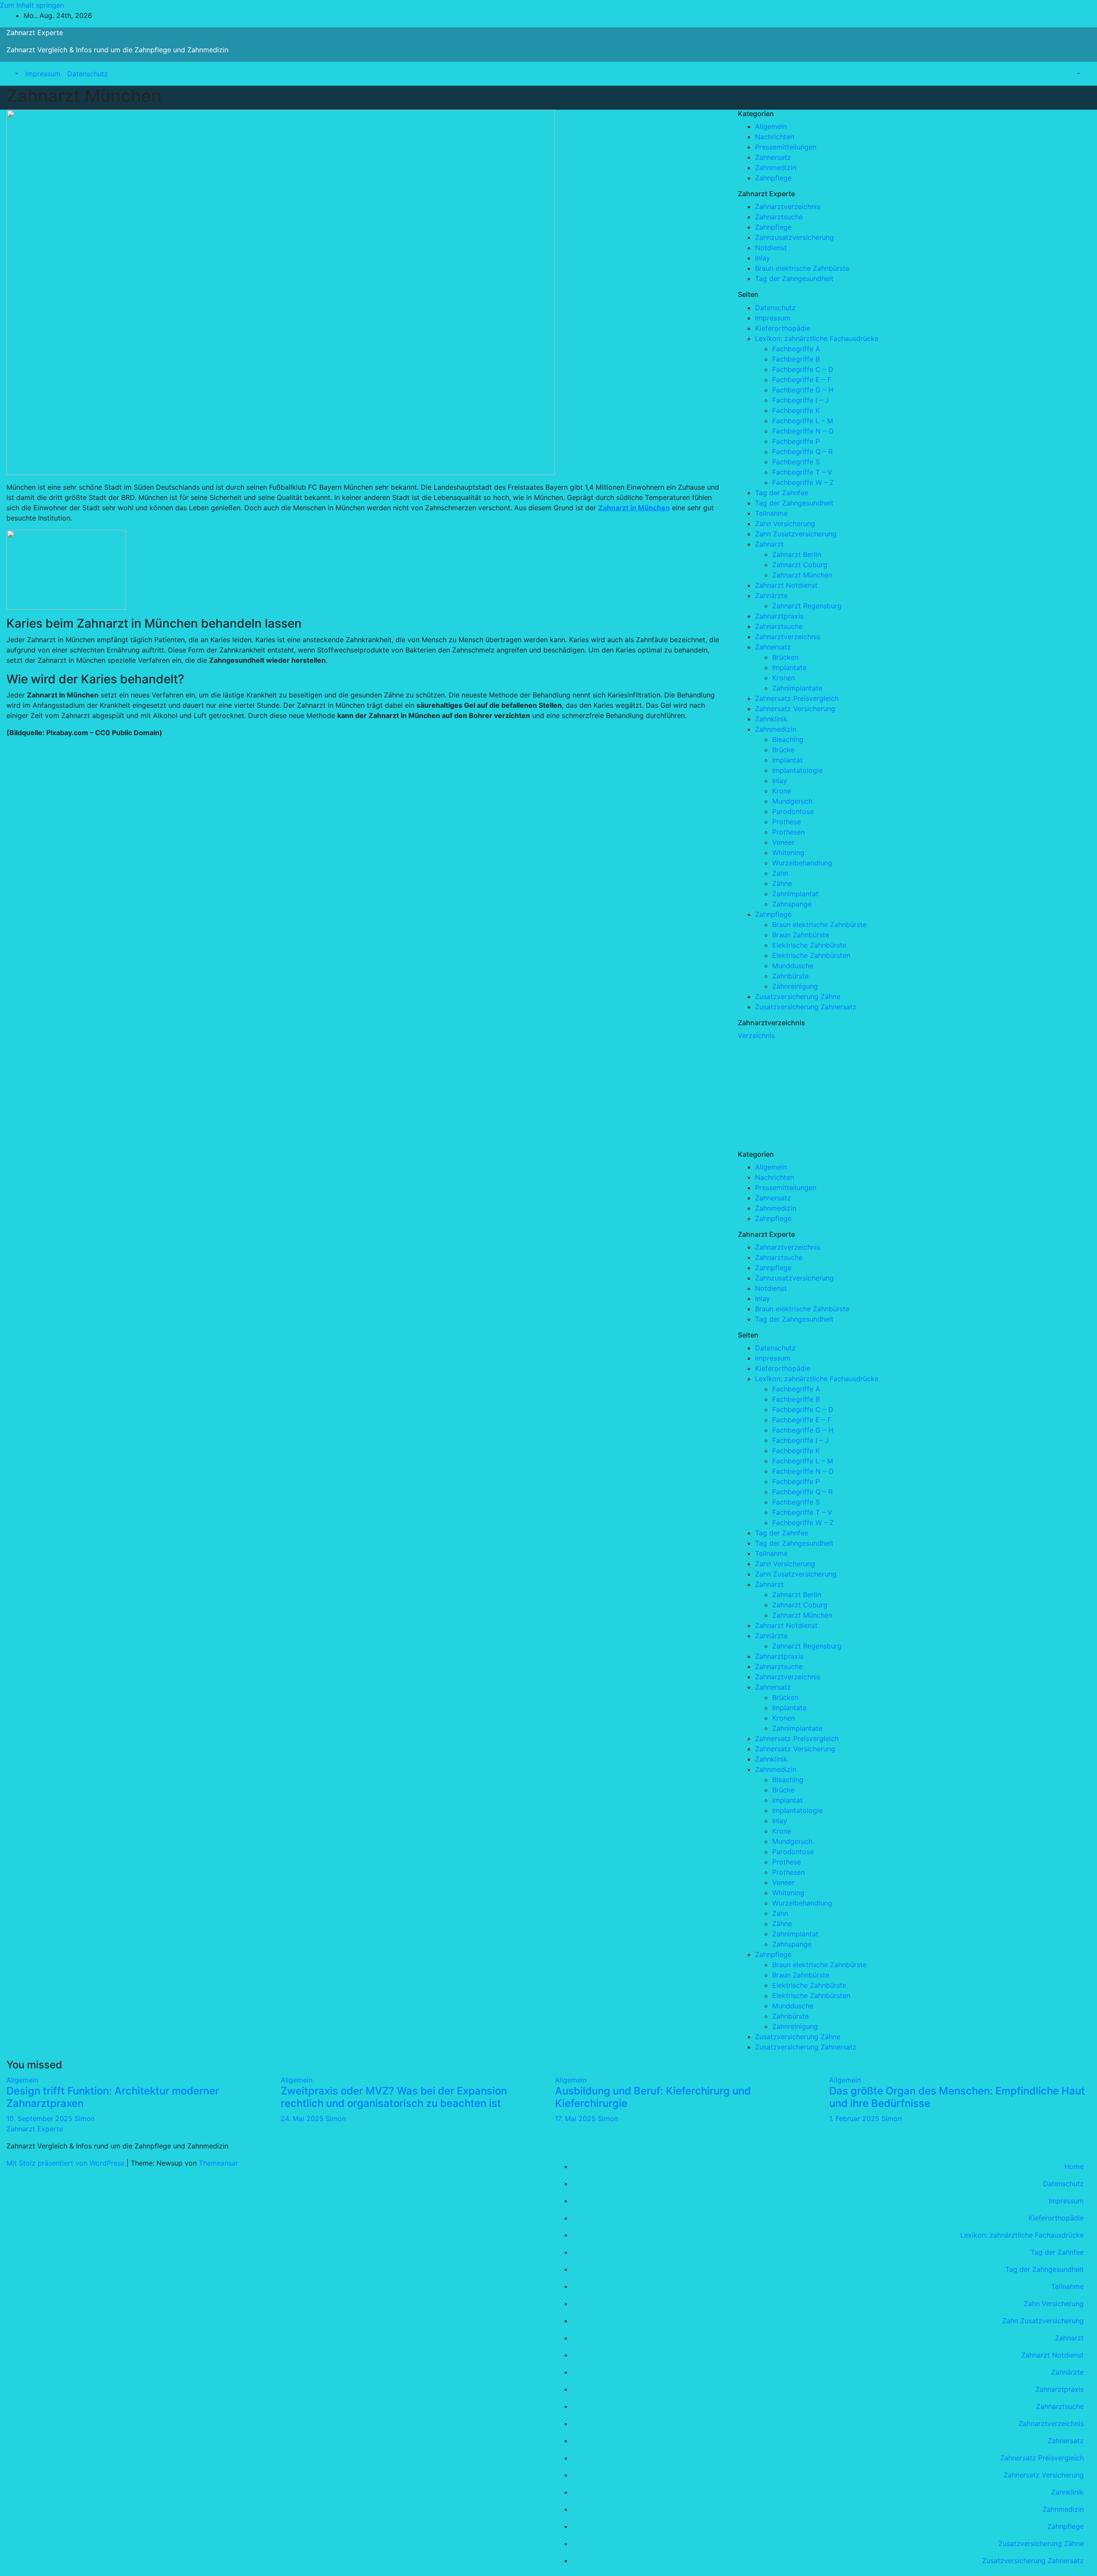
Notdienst (771, 248)
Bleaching (788, 739)
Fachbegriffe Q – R (802, 452)
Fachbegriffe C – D (803, 369)
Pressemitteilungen (786, 147)
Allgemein (771, 126)
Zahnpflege (773, 178)
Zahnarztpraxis (779, 616)
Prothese (787, 822)
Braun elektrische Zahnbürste (802, 268)
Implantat (787, 760)
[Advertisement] (802, 1094)
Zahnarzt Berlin (797, 554)
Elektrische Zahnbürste (809, 945)
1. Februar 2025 (855, 2118)
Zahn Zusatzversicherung (796, 534)
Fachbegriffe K (796, 410)
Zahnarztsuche (779, 217)
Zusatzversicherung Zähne (798, 996)
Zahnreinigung (795, 986)
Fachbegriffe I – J (800, 400)
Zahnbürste (790, 976)
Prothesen (788, 832)
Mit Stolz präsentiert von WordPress (66, 2163)
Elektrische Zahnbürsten (811, 955)
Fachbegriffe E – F (802, 380)
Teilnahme (771, 513)
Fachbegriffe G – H (803, 390)
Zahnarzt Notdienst (786, 585)
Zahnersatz (773, 157)
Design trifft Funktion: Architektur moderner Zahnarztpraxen (113, 2097)
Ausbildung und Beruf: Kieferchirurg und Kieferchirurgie (653, 2097)
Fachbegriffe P (796, 441)
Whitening (788, 853)
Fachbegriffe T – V (802, 472)
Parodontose (793, 811)
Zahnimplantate (797, 688)
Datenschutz (88, 74)
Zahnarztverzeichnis (788, 206)
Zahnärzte (771, 595)
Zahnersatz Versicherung (795, 709)
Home (1074, 2166)
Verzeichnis (756, 1035)
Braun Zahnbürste (801, 935)
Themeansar (219, 2163)
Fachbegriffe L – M (803, 421)
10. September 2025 (40, 2118)
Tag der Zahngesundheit (794, 278)
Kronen (784, 678)
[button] (16, 74)
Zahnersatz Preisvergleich (797, 698)
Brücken (785, 657)
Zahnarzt (769, 544)
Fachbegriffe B (796, 359)
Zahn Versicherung (785, 524)
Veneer (783, 842)
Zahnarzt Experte (35, 33)
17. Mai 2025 (576, 2118)
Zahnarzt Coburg (800, 565)
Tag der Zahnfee (782, 493)
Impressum (43, 74)
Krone (782, 791)
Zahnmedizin (776, 168)
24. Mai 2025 (303, 2118)
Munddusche (793, 966)
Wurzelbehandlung (802, 863)
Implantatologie (797, 770)
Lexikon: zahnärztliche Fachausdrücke (817, 338)
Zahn (780, 873)
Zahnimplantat (795, 894)
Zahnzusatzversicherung (794, 237)
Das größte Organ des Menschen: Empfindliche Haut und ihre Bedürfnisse (957, 2097)
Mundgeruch (792, 801)
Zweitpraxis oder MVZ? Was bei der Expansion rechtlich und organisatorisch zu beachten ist (394, 2097)
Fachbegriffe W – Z (803, 482)
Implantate (789, 667)
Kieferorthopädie (783, 328)
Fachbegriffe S (796, 462)
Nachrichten (775, 137)
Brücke (783, 750)
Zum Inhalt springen (32, 5)
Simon (85, 2118)
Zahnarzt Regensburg (807, 606)
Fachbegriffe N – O (803, 431)
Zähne (782, 883)
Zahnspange (792, 904)
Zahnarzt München (802, 575)
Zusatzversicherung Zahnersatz (806, 1007)
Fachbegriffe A (796, 349)
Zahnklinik (771, 719)
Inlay (763, 258)
